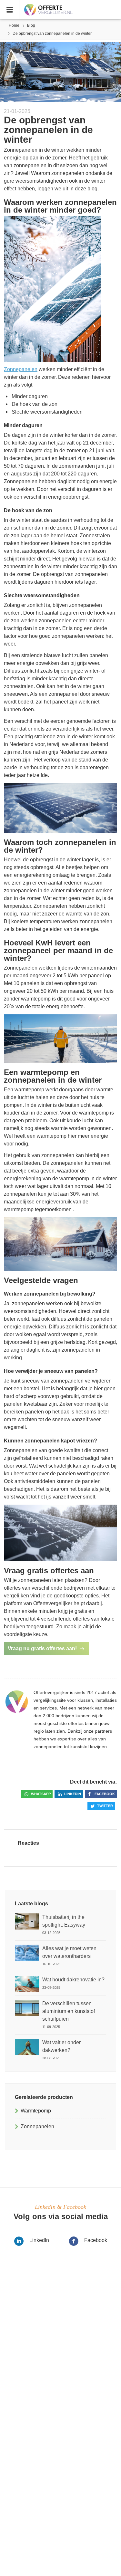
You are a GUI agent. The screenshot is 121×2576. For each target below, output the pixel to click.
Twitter (105, 1806)
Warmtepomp (36, 2111)
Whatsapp (41, 1794)
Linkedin (73, 1794)
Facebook (105, 1794)
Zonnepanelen (21, 369)
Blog (31, 25)
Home (14, 25)
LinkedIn (39, 2240)
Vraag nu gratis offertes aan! (42, 1648)
